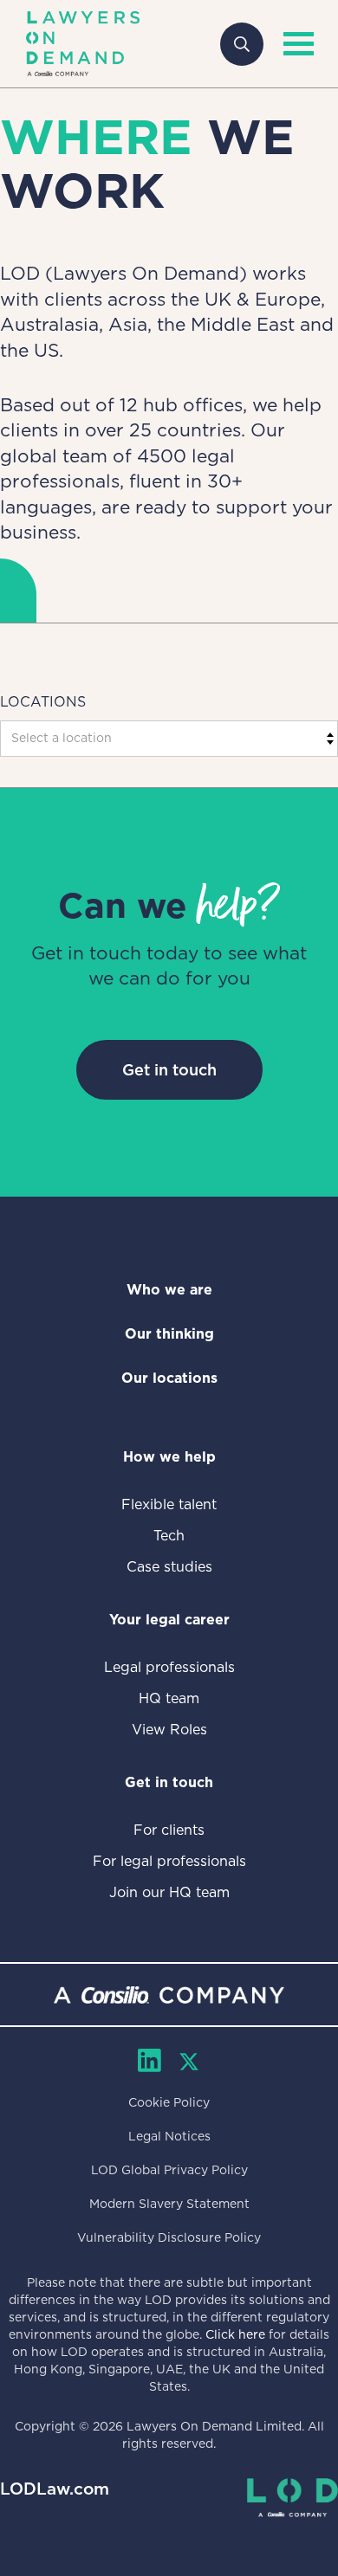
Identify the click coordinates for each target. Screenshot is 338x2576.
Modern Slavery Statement (169, 2204)
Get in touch (169, 1070)
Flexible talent (169, 1504)
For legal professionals (169, 1861)
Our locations (169, 1378)
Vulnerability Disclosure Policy (169, 2237)
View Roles (169, 1730)
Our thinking (169, 1334)
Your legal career (169, 1620)
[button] (295, 44)
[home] (83, 44)
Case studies (169, 1567)
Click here (235, 2334)
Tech (169, 1536)
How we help (169, 1457)
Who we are (169, 1290)
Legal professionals (169, 1667)
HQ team (169, 1698)
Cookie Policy (169, 2102)
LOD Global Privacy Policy (169, 2170)
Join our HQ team (169, 1892)
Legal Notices (169, 2136)
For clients (169, 1830)
